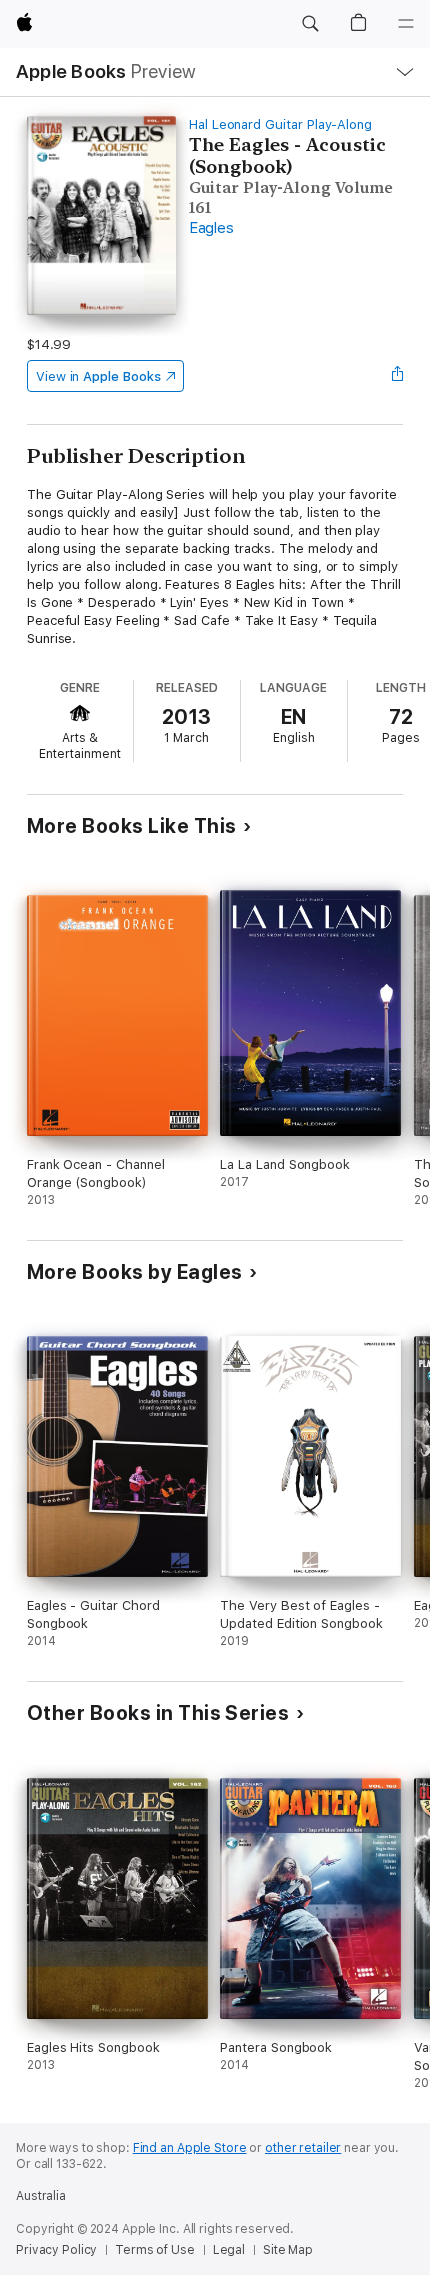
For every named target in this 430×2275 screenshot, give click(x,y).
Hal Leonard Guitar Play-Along (280, 124)
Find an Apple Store (190, 2148)
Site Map (288, 2250)
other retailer (303, 2148)
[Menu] (406, 24)
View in (98, 376)
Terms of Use (155, 2250)
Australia (41, 2196)
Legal (229, 2250)
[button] (310, 24)
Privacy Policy (56, 2250)
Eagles (211, 228)
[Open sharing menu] (397, 376)
